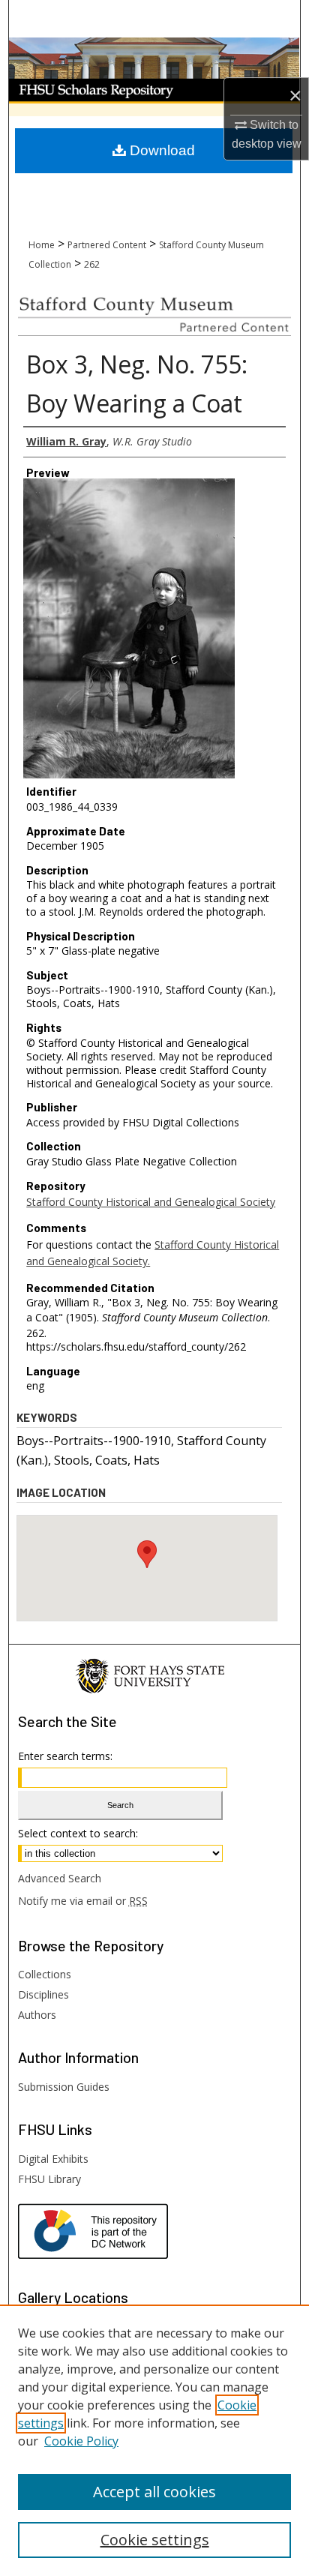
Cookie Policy (81, 2441)
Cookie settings (155, 2540)
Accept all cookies (154, 2492)
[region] (154, 2440)
